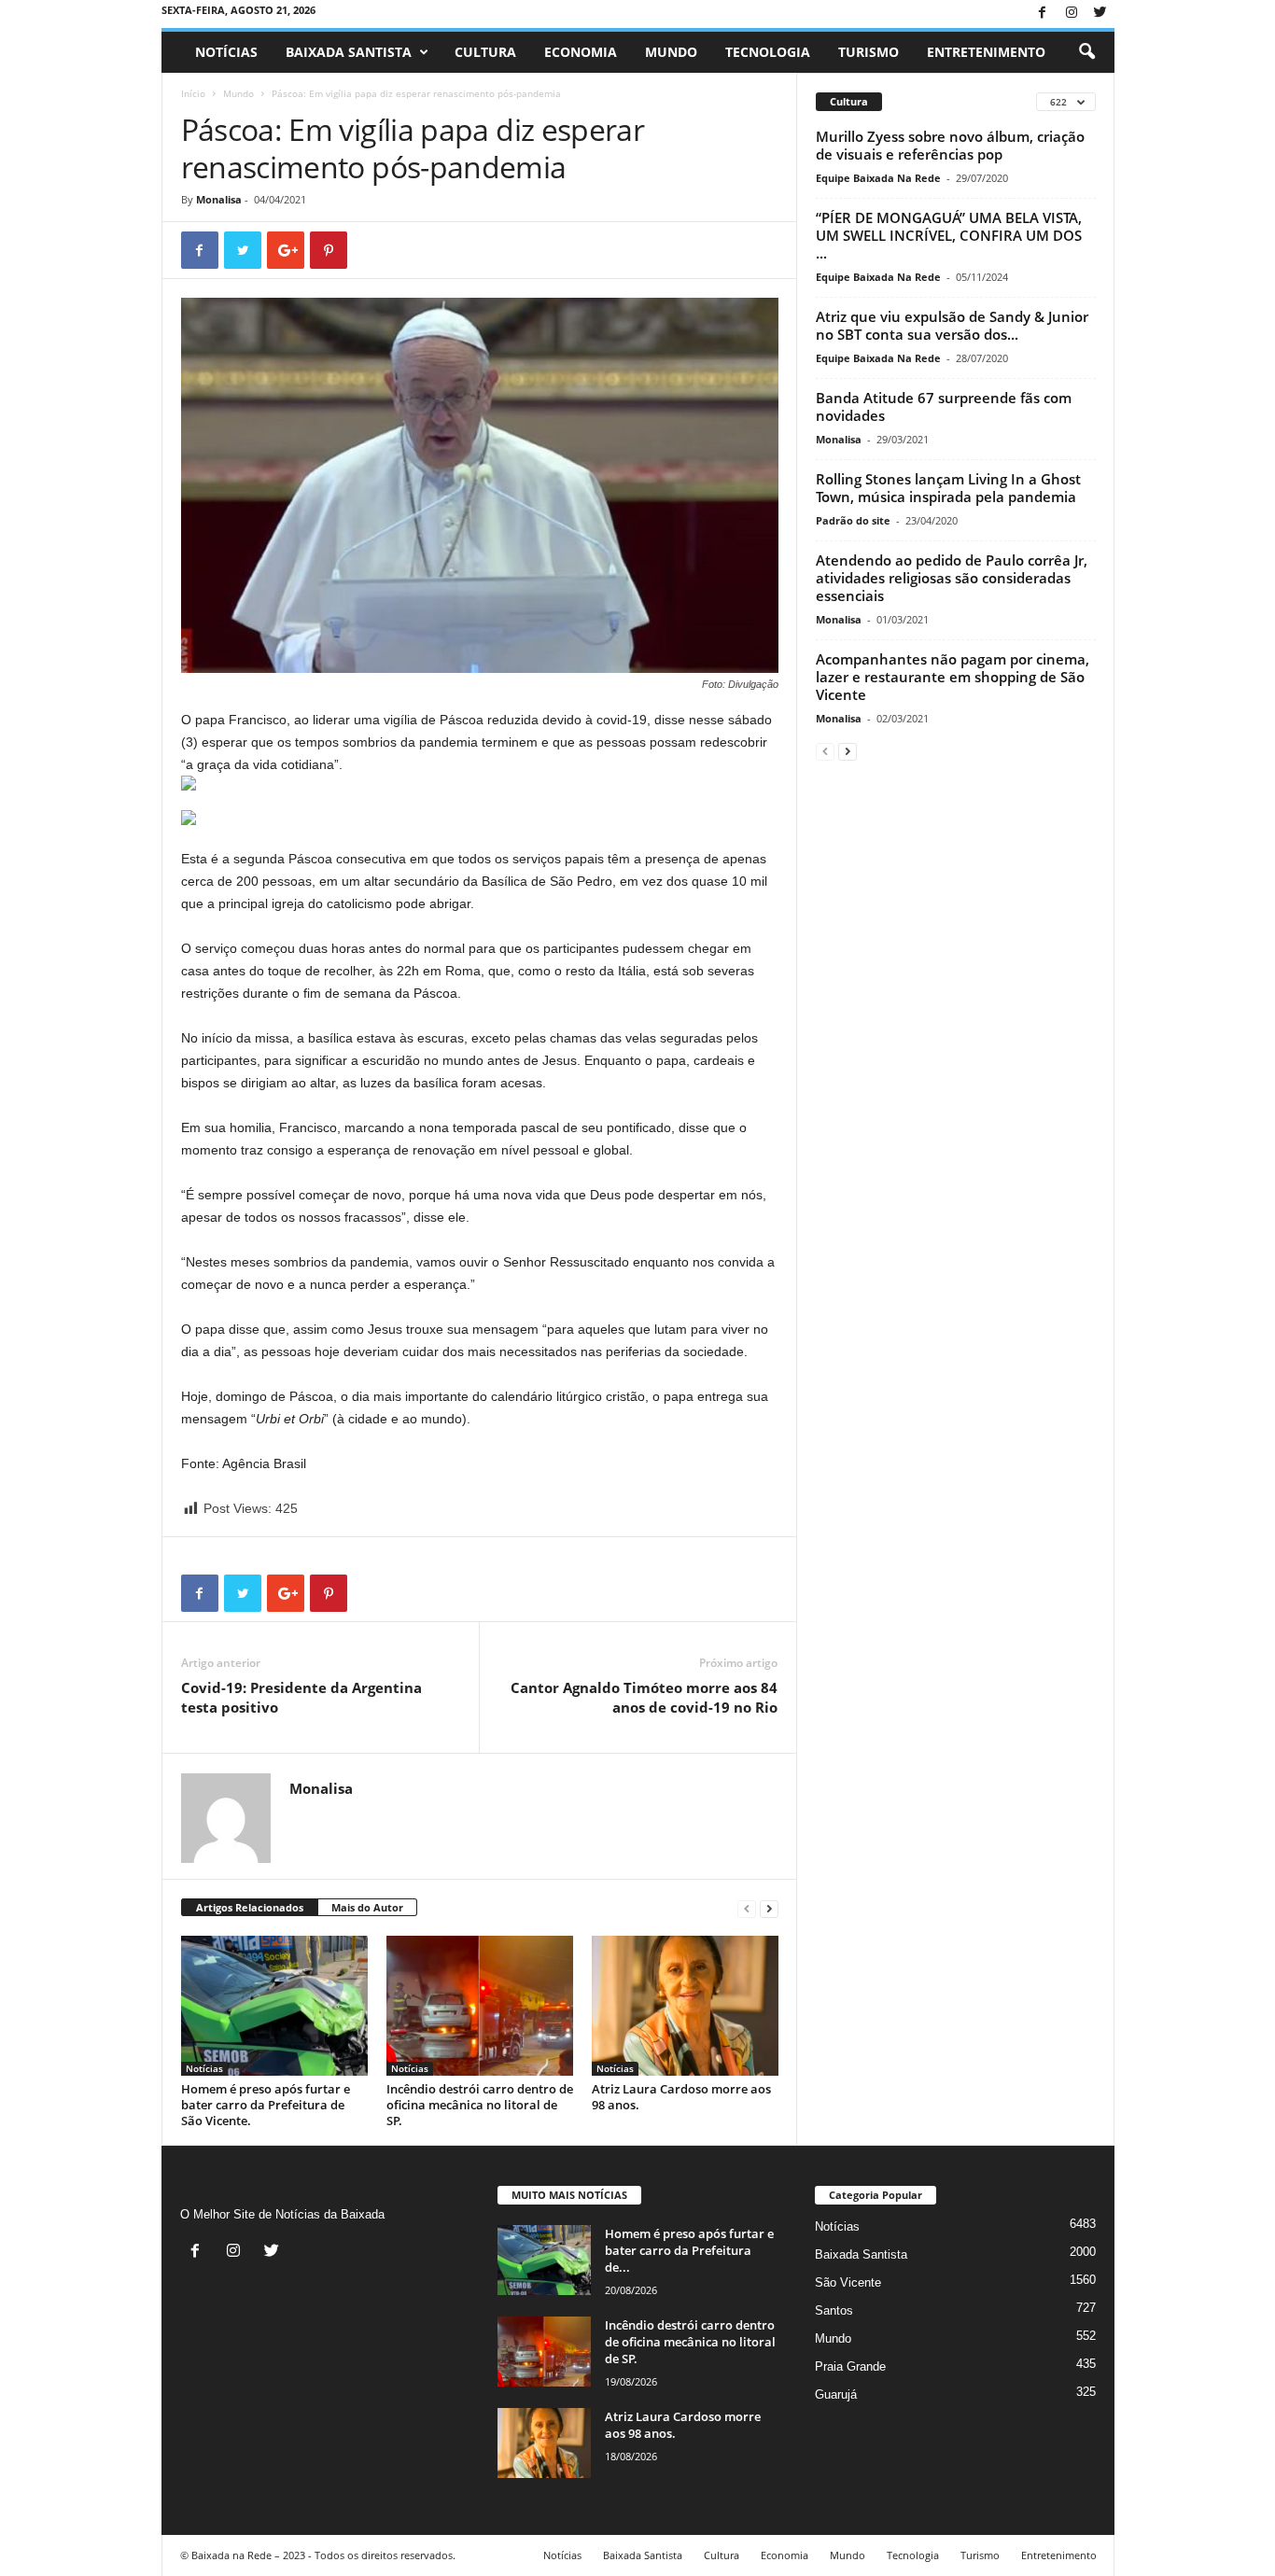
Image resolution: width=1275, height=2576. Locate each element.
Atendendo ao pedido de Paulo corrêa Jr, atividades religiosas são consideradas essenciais (952, 578)
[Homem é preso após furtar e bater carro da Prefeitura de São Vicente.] (274, 2006)
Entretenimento (986, 52)
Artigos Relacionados (250, 1907)
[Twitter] (1100, 14)
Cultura (485, 52)
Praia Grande (850, 2366)
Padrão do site (853, 520)
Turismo (869, 52)
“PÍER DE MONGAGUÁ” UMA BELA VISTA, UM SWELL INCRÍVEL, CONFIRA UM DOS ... (949, 235)
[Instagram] (1072, 14)
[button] (1086, 52)
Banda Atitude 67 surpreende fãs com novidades (944, 406)
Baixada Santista (349, 52)
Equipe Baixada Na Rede (878, 178)
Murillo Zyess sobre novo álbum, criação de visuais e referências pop (950, 145)
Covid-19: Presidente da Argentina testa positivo (301, 1697)
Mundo (671, 52)
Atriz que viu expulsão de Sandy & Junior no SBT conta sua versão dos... (952, 325)
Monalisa (219, 199)
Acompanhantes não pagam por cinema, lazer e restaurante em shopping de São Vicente (953, 677)
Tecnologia (768, 52)
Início (193, 93)
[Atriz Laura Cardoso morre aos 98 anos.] (685, 2006)
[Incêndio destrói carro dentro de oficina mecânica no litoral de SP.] (480, 2006)
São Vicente (848, 2282)
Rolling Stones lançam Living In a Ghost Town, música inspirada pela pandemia (948, 488)
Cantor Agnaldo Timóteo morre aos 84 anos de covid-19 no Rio (644, 1697)
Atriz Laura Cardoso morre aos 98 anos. (681, 2097)
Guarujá (836, 2394)
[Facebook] (1043, 14)
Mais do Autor (367, 1907)
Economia (581, 52)
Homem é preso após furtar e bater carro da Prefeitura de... (689, 2250)
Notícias (226, 52)
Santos (834, 2310)
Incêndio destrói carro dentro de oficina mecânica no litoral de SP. (480, 2105)
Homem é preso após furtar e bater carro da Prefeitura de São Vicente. (266, 2105)
